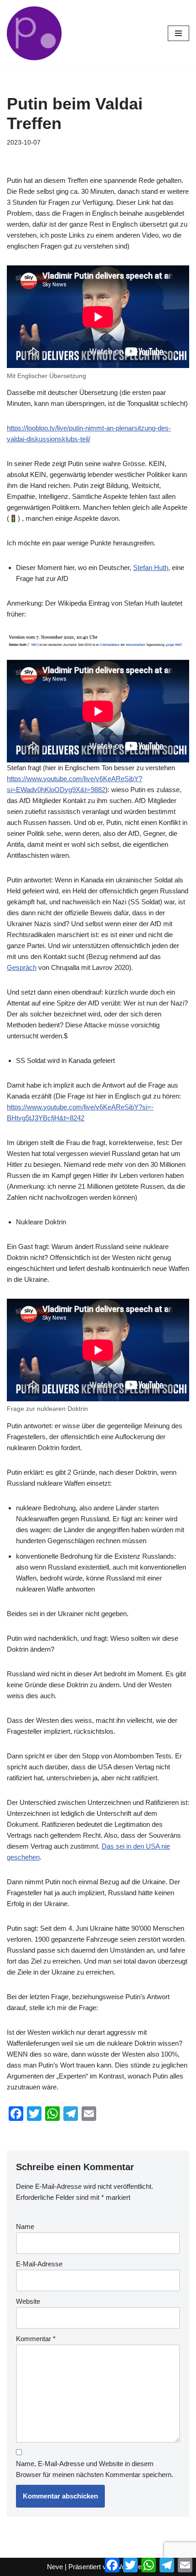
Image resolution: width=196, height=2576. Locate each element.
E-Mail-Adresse (39, 2264)
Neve (55, 2567)
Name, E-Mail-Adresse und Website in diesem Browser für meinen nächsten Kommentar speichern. (95, 2469)
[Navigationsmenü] (178, 33)
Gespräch (22, 967)
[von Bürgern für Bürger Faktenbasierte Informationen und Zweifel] (34, 33)
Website (28, 2301)
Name (25, 2226)
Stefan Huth (151, 568)
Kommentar (36, 2339)
